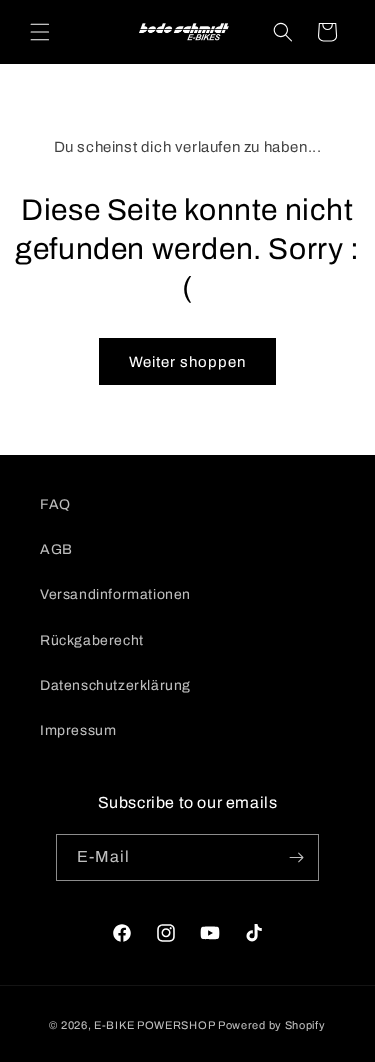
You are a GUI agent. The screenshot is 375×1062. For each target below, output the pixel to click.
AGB (56, 549)
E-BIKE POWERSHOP (154, 1025)
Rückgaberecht (92, 640)
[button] (40, 32)
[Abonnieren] (296, 857)
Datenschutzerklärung (115, 685)
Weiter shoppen (187, 362)
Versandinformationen (115, 594)
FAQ (55, 504)
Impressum (78, 730)
